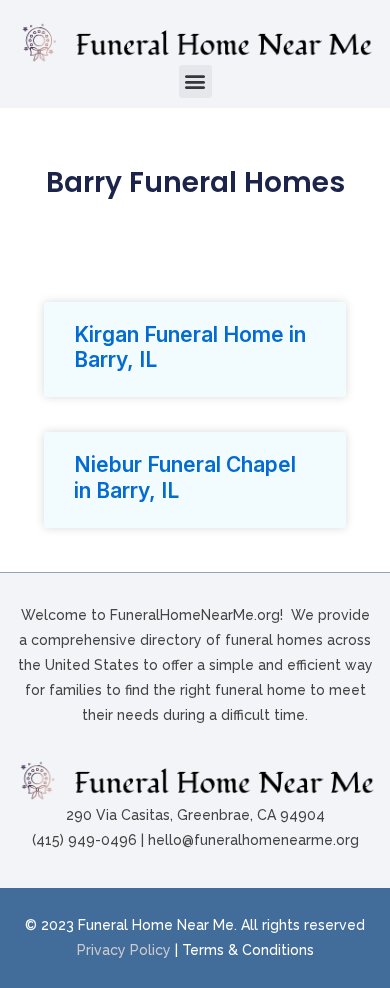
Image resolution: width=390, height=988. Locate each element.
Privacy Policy (124, 950)
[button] (195, 81)
